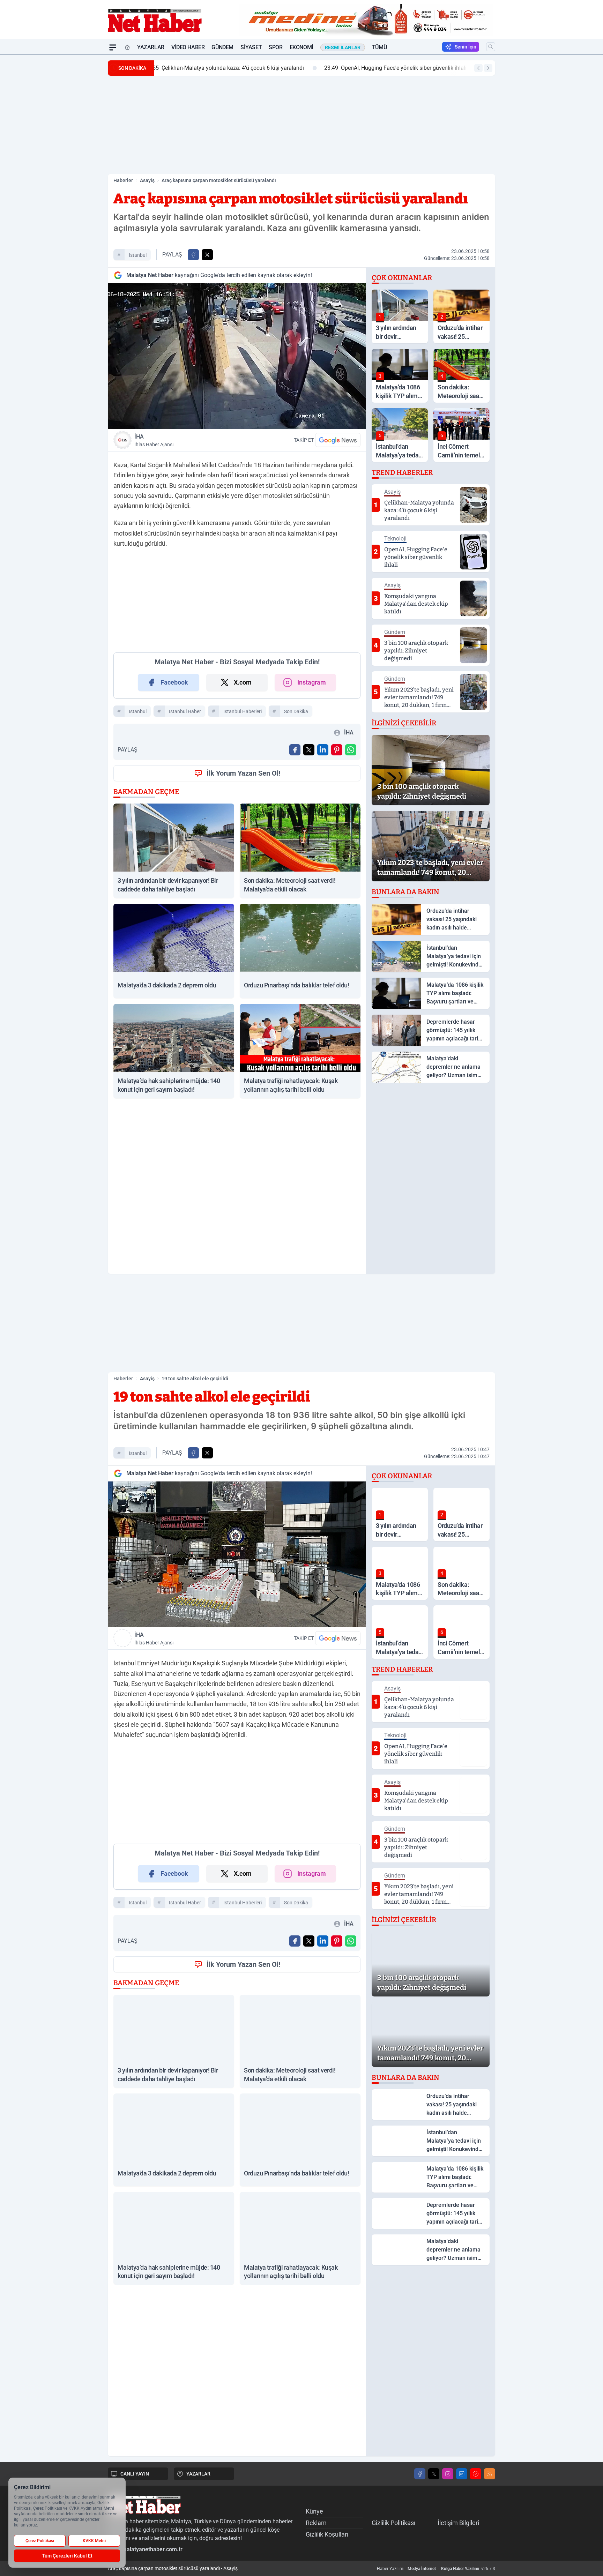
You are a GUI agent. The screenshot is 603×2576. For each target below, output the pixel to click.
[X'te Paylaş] (207, 255)
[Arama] (491, 47)
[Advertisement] (75, 159)
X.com (243, 682)
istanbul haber (185, 711)
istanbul (138, 255)
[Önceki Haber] (478, 68)
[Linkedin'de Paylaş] (323, 750)
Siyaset (251, 47)
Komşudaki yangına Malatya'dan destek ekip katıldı (394, 68)
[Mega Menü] (113, 47)
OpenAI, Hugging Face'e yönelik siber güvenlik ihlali (231, 68)
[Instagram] (448, 2474)
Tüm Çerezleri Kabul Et (67, 2556)
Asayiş (147, 180)
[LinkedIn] (462, 2474)
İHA (154, 440)
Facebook (174, 682)
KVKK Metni (94, 2541)
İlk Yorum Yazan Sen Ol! (243, 773)
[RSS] (490, 2474)
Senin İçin (466, 47)
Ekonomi (301, 47)
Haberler (123, 180)
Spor (276, 47)
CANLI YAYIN (135, 2474)
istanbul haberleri (243, 711)
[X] (434, 2474)
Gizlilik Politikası (393, 2523)
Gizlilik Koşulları (327, 2534)
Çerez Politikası (40, 2541)
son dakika (296, 711)
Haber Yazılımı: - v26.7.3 (436, 2569)
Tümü (379, 47)
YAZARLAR (198, 2474)
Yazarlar (151, 47)
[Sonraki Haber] (488, 68)
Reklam (316, 2523)
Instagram (312, 682)
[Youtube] (476, 2474)
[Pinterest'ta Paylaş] (337, 750)
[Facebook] (420, 2474)
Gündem (222, 47)
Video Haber (188, 47)
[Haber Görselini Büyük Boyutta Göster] (237, 356)
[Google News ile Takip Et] (338, 440)
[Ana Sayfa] (127, 47)
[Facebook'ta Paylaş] (193, 255)
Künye (314, 2511)
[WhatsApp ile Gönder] (351, 750)
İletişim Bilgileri (458, 2523)
